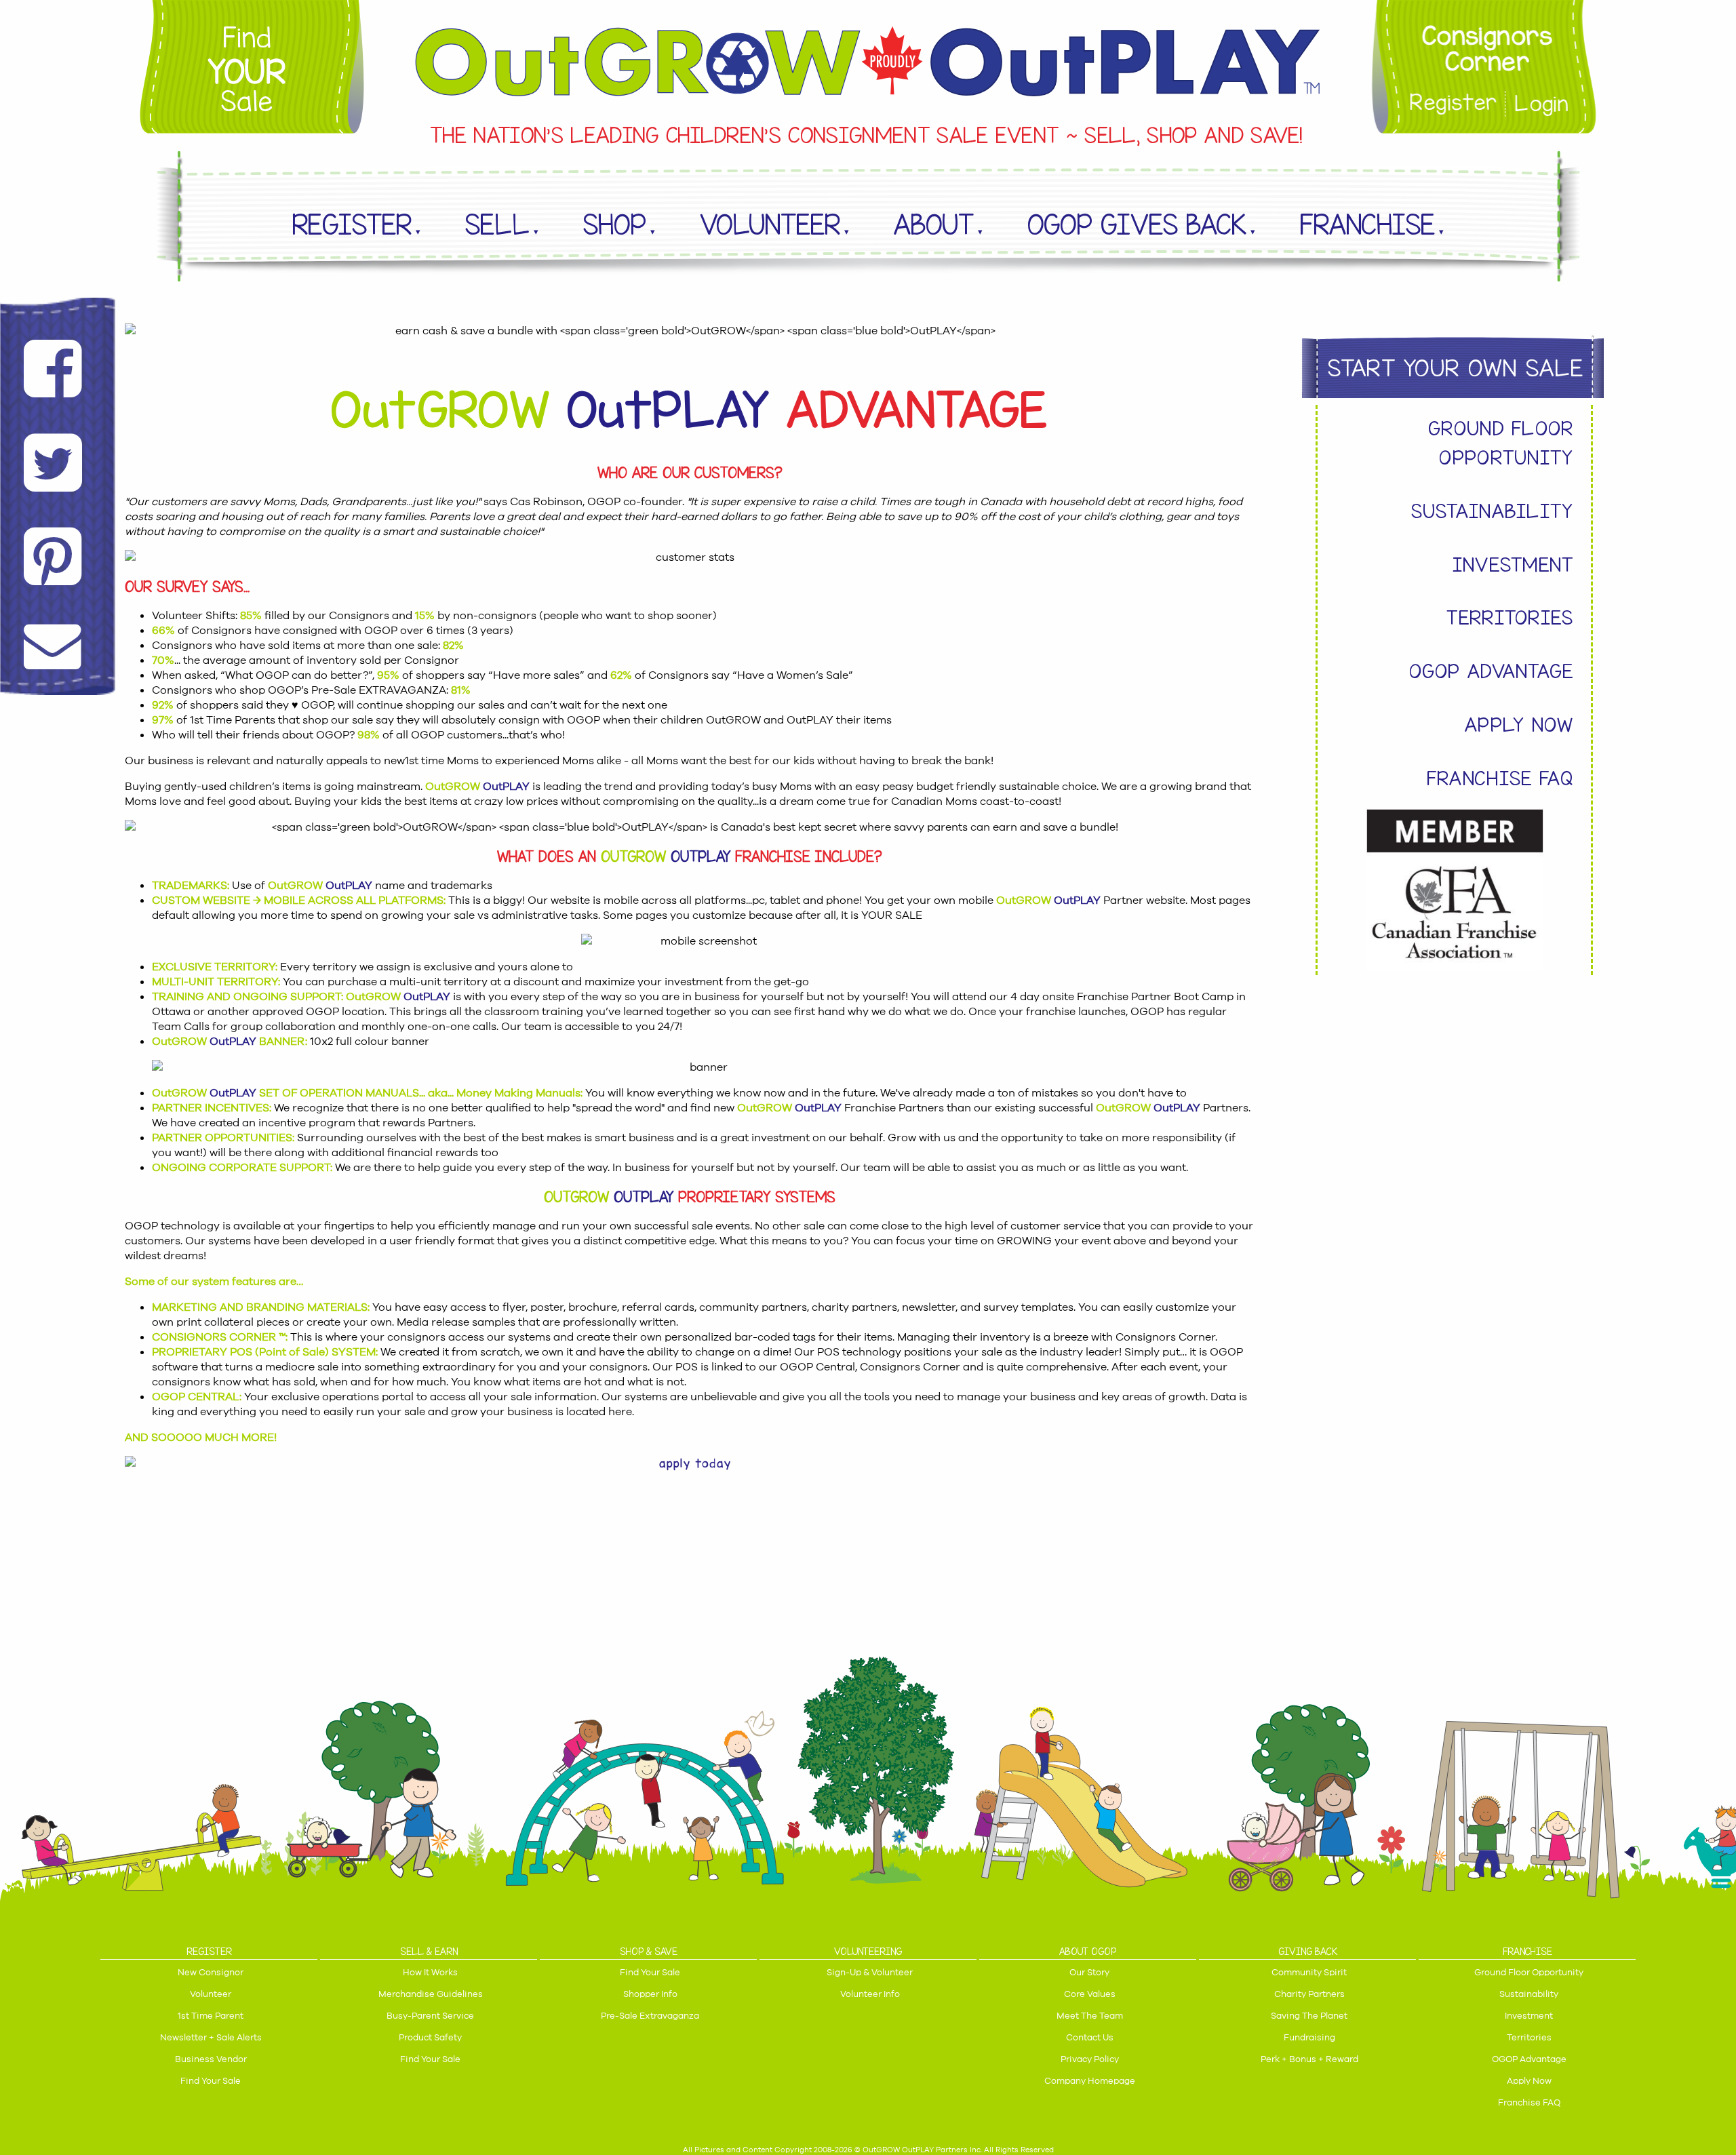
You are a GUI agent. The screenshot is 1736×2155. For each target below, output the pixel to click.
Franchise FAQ (1500, 778)
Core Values (1090, 1994)
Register (1449, 104)
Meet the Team (1090, 2016)
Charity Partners (1309, 1994)
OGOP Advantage (1492, 671)
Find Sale (247, 70)
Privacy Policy (1090, 2059)
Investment (1513, 565)
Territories (1510, 617)
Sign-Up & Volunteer (870, 1972)
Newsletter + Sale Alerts (211, 2037)
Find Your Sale (211, 2081)
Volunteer (770, 225)
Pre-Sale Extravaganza (650, 2016)
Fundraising (1309, 2037)
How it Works (430, 1972)
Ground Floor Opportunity (1501, 443)
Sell (497, 225)
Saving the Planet (1309, 2016)
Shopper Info (650, 1994)
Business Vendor (211, 2059)
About (934, 225)
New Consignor (211, 1972)
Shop (615, 225)
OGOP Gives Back (1137, 225)
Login (1542, 104)
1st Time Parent (211, 2016)
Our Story (1089, 1972)
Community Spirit (1309, 1972)
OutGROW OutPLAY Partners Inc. (922, 2150)
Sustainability (1493, 511)
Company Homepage (1090, 2081)
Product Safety (430, 2037)
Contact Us (1090, 2037)
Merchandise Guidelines (431, 1994)
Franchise (1367, 225)
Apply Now (1519, 725)
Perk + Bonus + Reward (1309, 2059)
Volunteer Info (870, 1994)
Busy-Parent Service (430, 2016)
